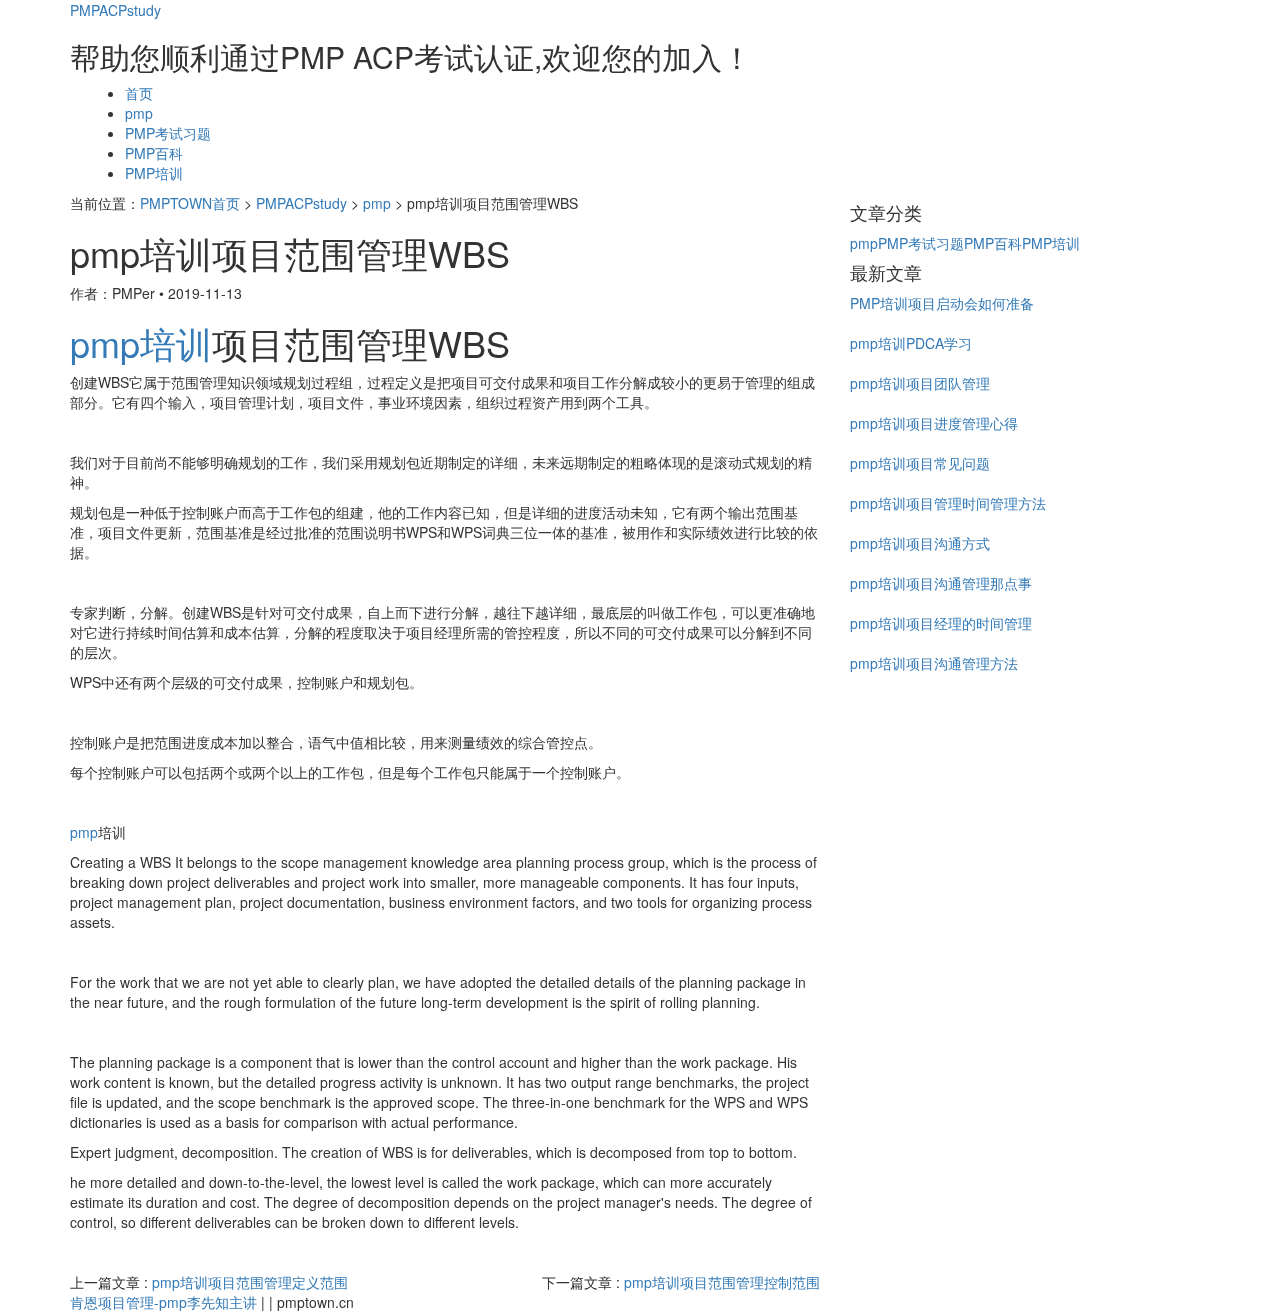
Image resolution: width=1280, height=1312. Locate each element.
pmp (139, 113)
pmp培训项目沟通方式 (920, 543)
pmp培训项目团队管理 (920, 383)
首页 (139, 93)
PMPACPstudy (115, 10)
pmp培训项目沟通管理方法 (934, 663)
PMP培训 (154, 173)
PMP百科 (154, 153)
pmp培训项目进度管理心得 (934, 423)
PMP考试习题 (168, 133)
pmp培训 (141, 342)
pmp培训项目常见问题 (920, 463)
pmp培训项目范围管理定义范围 (250, 1282)
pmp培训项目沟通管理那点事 (941, 583)
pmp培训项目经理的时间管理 (941, 623)
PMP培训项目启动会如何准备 (942, 303)
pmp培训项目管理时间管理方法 (948, 503)
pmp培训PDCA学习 (911, 343)
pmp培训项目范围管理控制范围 (722, 1282)
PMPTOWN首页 (190, 203)
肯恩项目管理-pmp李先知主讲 (163, 1302)
